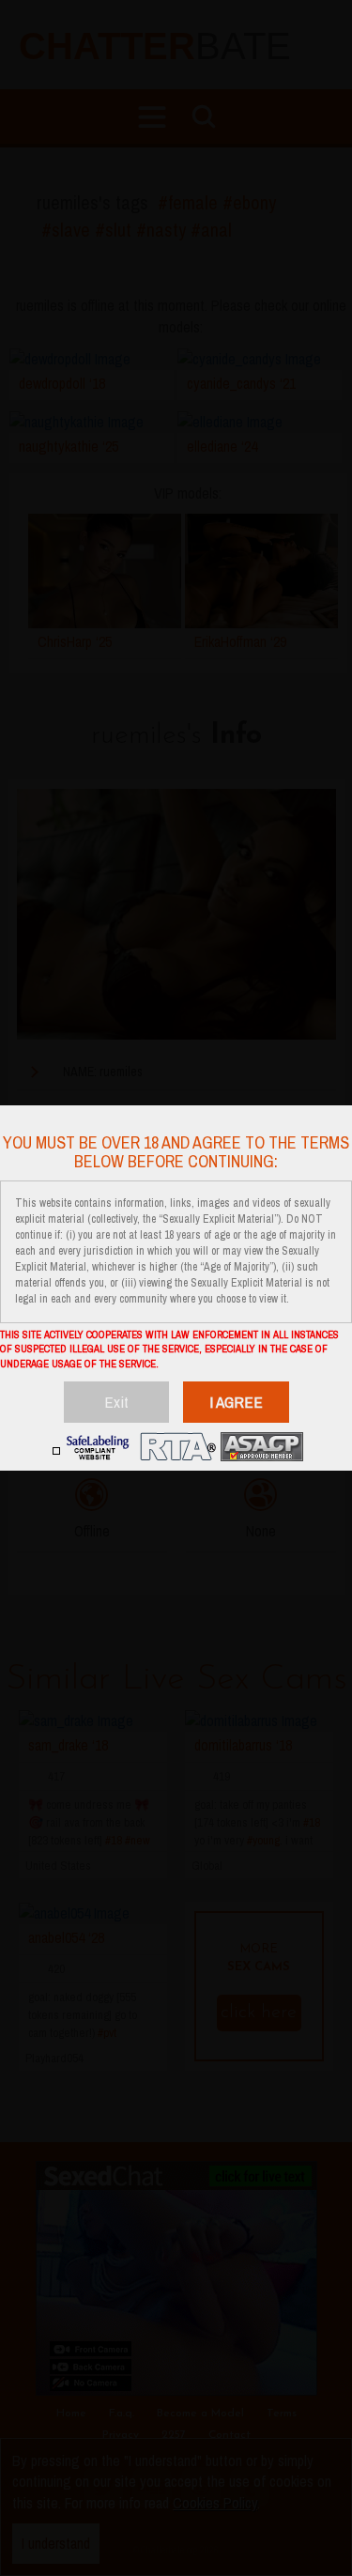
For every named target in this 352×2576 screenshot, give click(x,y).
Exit (116, 1402)
